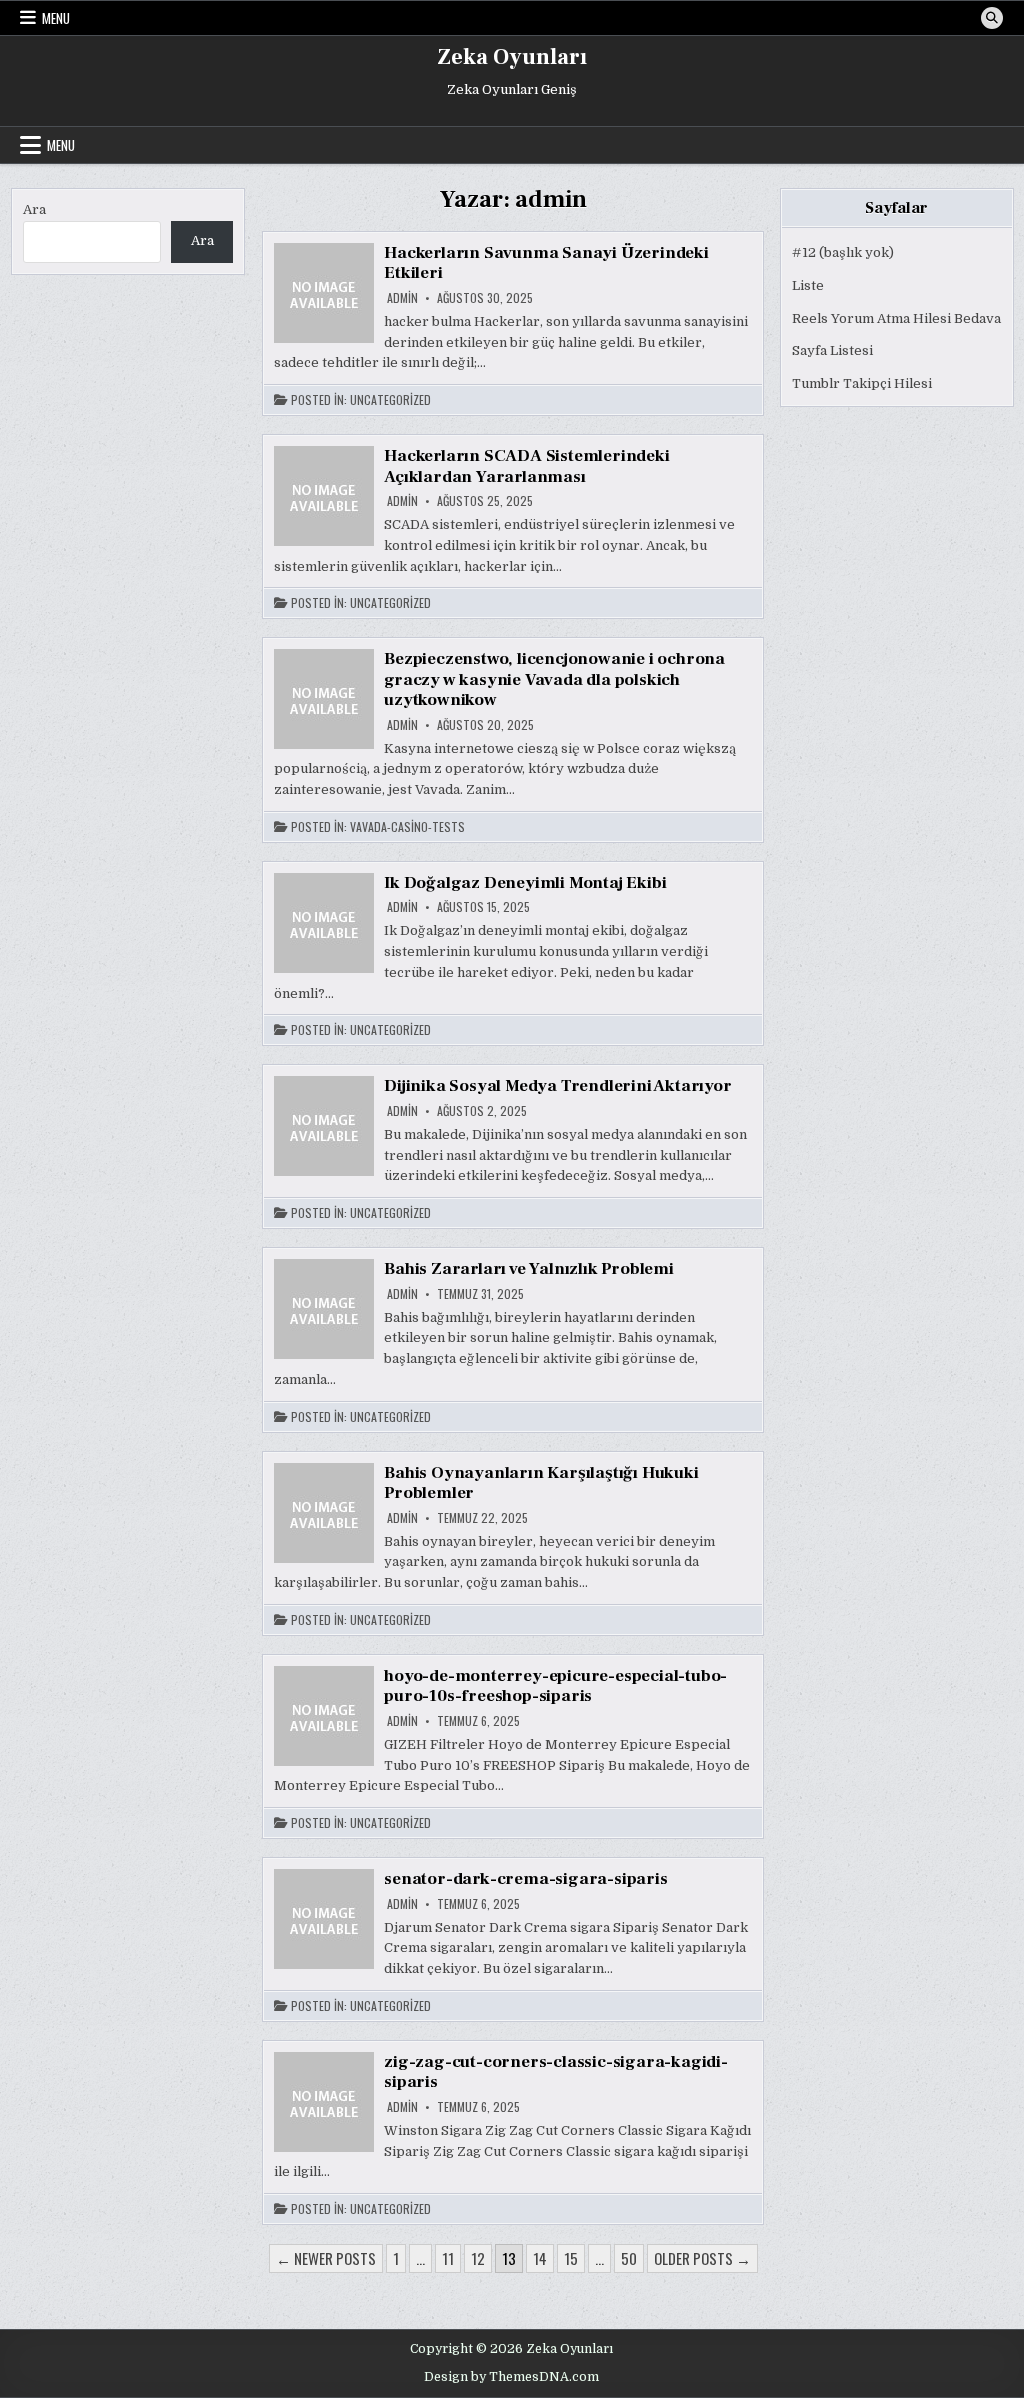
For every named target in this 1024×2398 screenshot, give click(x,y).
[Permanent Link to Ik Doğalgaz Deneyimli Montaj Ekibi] (324, 923)
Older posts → (702, 2258)
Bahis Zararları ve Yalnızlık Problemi (529, 1269)
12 (478, 2258)
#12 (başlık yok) (843, 252)
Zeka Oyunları (512, 57)
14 (540, 2258)
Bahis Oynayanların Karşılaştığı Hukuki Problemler (541, 1483)
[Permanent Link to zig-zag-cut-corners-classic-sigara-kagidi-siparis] (324, 2102)
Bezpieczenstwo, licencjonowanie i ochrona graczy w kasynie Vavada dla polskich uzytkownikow (554, 679)
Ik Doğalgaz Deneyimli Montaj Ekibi (525, 883)
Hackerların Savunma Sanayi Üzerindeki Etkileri (546, 263)
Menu (56, 18)
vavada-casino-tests (407, 827)
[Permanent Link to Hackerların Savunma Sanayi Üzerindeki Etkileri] (324, 293)
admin (402, 298)
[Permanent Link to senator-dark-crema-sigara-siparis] (324, 1919)
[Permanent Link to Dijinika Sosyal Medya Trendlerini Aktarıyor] (324, 1126)
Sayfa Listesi (832, 350)
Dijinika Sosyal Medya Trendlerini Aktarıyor (557, 1086)
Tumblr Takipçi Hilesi (862, 383)
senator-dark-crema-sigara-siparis (525, 1879)
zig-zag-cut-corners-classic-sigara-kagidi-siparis (556, 2072)
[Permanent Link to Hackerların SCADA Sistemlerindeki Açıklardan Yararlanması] (324, 496)
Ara (34, 209)
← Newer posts (326, 2258)
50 (629, 2258)
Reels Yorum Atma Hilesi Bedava (896, 318)
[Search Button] (992, 18)
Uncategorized (390, 400)
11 (448, 2258)
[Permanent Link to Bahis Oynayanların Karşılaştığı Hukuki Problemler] (324, 1513)
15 (571, 2258)
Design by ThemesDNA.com (511, 2377)
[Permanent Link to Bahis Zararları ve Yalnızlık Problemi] (324, 1309)
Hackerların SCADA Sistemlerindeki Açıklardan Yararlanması (526, 466)
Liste (808, 285)
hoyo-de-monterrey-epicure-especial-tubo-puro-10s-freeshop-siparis (555, 1686)
